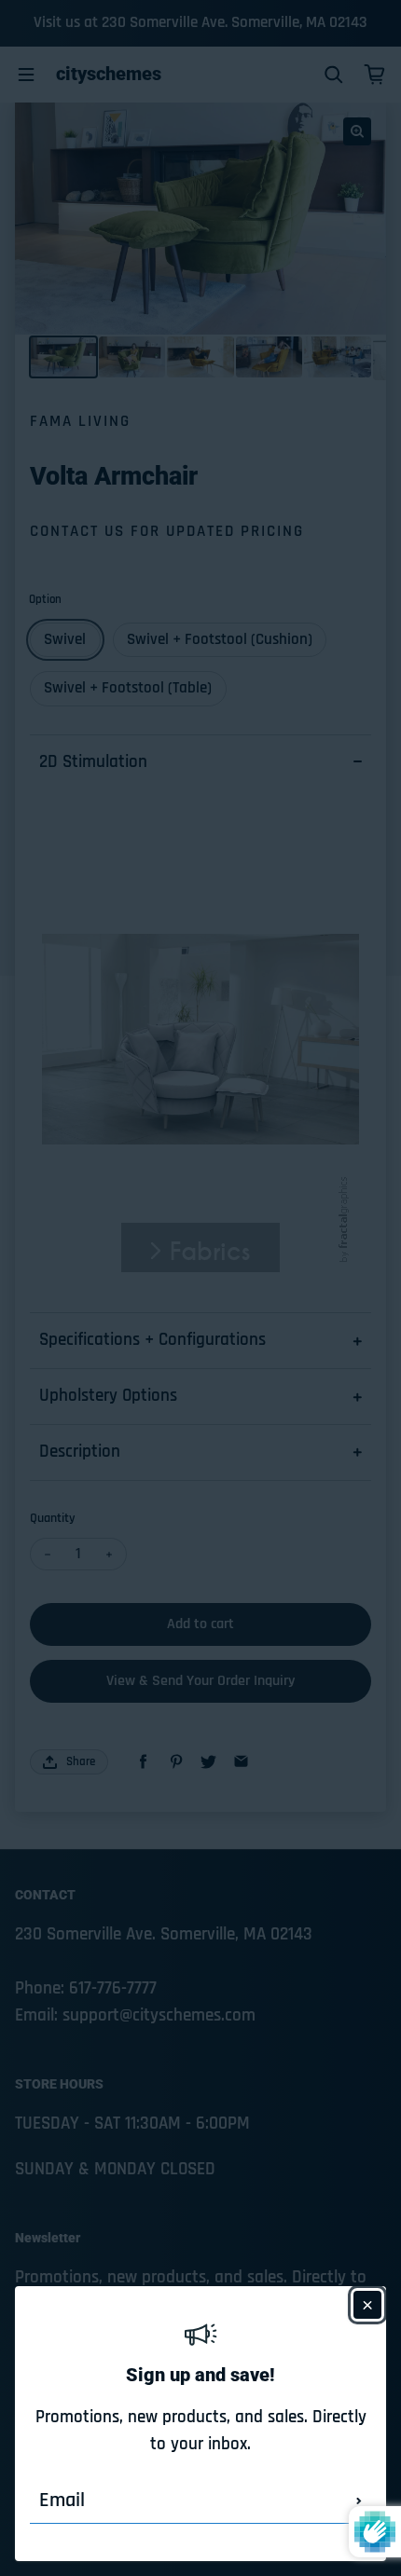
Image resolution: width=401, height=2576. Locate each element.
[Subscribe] (359, 2501)
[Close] (367, 2305)
